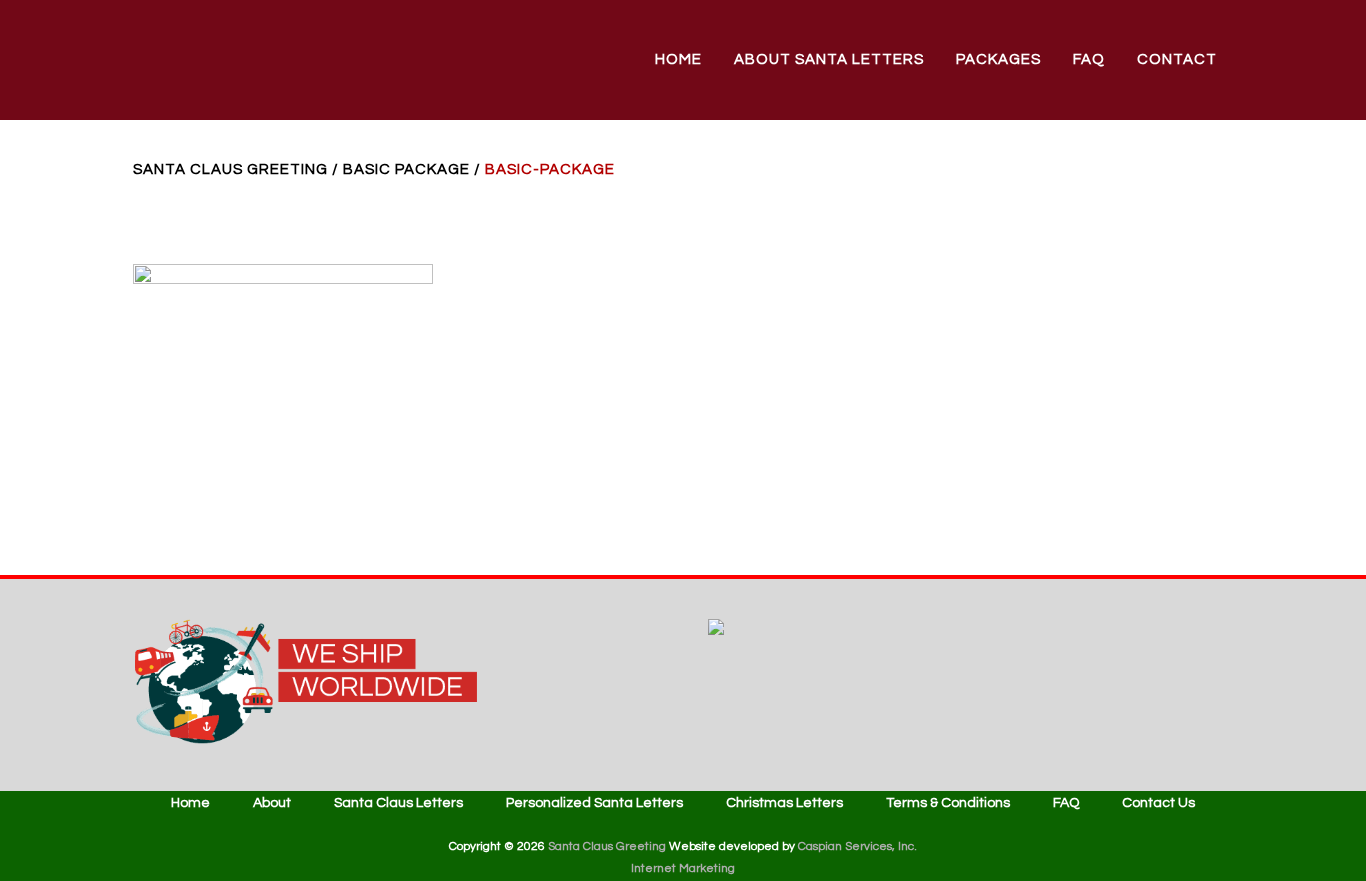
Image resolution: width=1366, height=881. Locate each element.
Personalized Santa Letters (594, 803)
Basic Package (406, 169)
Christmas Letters (784, 803)
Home (190, 803)
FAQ (1066, 803)
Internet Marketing (683, 868)
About (272, 803)
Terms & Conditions (948, 803)
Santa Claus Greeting (230, 169)
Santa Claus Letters (398, 803)
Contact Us (1158, 803)
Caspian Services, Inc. (857, 846)
